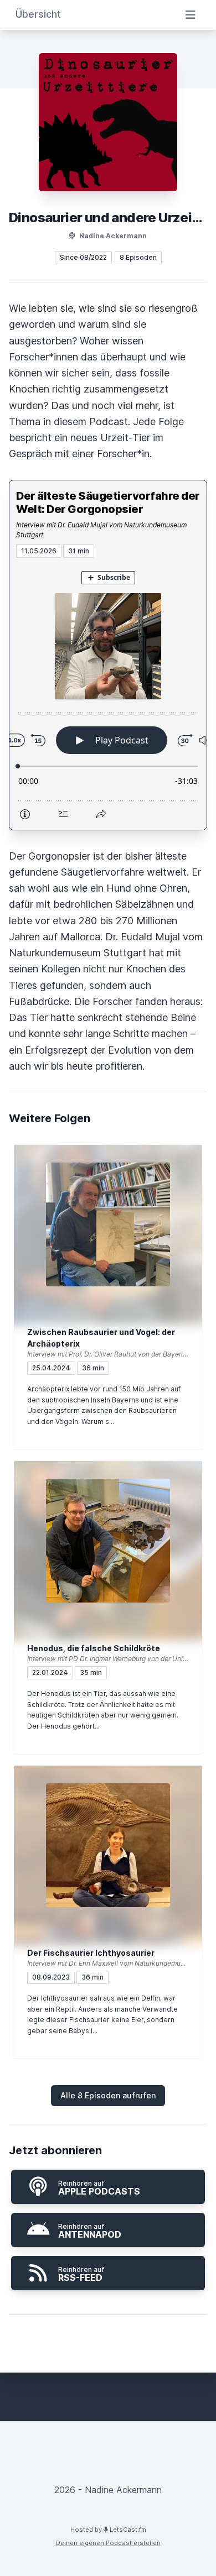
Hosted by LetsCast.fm (108, 2530)
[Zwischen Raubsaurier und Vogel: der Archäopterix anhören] (108, 1224)
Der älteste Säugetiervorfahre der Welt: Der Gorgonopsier (108, 502)
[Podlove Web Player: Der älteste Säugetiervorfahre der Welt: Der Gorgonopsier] (108, 694)
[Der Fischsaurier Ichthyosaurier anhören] (108, 1845)
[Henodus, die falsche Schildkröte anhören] (108, 1541)
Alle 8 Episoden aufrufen (108, 2095)
